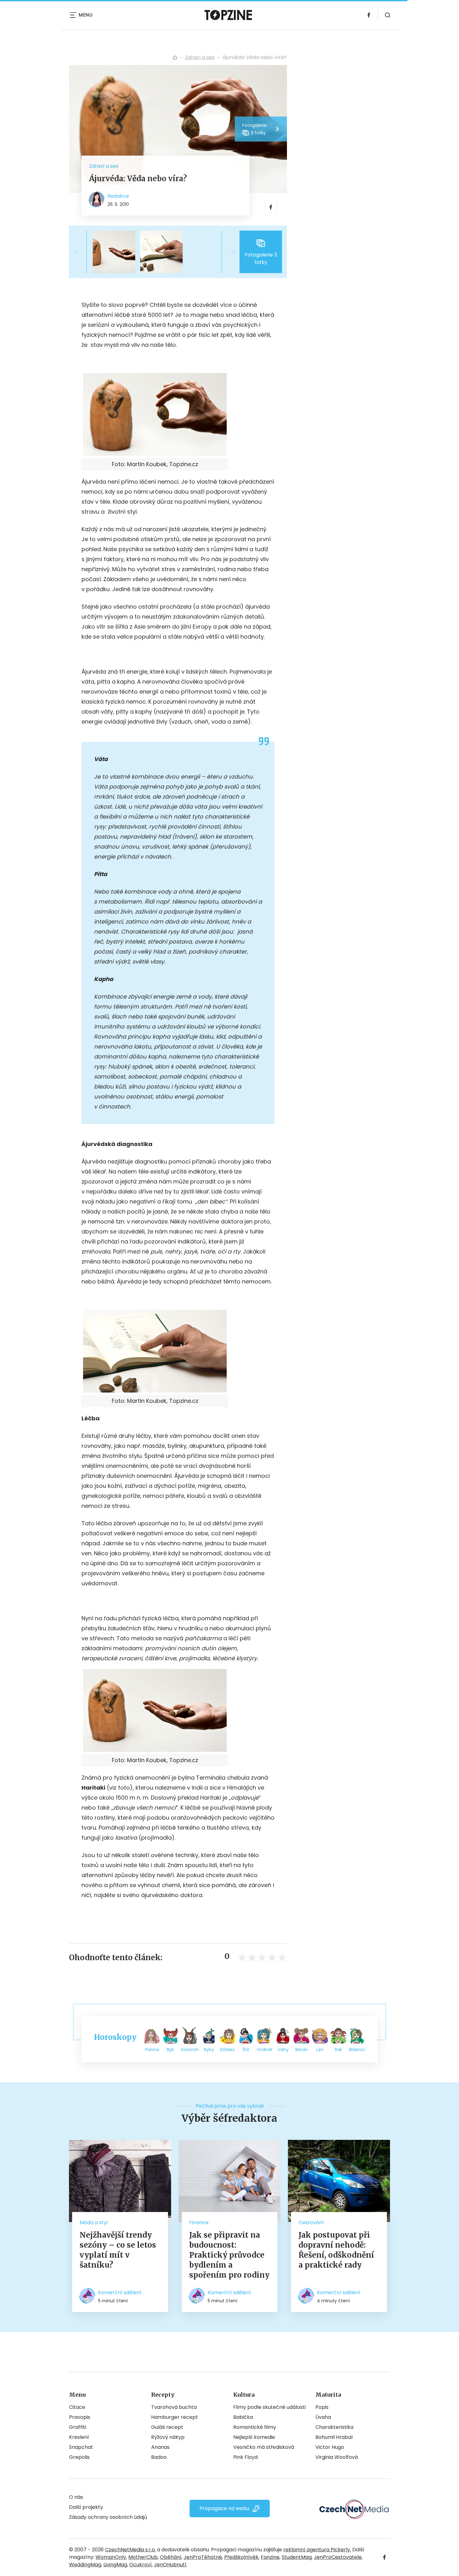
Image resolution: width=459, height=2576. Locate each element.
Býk (170, 2050)
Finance (199, 2222)
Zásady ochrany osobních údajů (108, 2517)
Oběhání (171, 2557)
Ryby (209, 2050)
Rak (338, 2050)
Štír (246, 2050)
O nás (76, 2497)
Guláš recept (167, 2427)
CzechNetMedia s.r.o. (130, 2550)
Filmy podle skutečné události (269, 2407)
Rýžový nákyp (168, 2437)
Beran (302, 2050)
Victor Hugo (330, 2447)
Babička (243, 2417)
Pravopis (80, 2417)
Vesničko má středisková (264, 2447)
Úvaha (323, 2417)
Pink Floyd (245, 2457)
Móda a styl (94, 2222)
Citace (77, 2407)
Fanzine (270, 2557)
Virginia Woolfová (337, 2457)
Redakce (118, 196)
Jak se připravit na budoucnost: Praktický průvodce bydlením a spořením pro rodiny (229, 2255)
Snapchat (81, 2447)
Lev (320, 2050)
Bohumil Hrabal (334, 2437)
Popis (322, 2407)
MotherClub (143, 2557)
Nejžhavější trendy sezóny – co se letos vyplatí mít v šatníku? (118, 2250)
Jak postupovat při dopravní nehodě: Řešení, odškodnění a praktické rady (336, 2250)
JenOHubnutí (170, 2565)
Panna (152, 2050)
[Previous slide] (81, 252)
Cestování (311, 2222)
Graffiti (78, 2427)
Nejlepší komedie (254, 2437)
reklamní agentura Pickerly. (317, 2550)
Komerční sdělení (120, 2292)
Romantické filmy (255, 2427)
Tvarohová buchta (174, 2407)
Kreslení (79, 2437)
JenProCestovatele (338, 2557)
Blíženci (357, 2050)
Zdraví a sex (200, 57)
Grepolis (79, 2457)
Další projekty (86, 2507)
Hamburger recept (175, 2417)
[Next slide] (227, 252)
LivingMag (115, 2565)
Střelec (227, 2050)
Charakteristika (334, 2427)
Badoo (159, 2457)
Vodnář (264, 2050)
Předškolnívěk (241, 2557)
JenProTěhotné (203, 2557)
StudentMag (297, 2557)
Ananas (160, 2447)
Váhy (283, 2050)
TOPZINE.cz (175, 57)
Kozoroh (190, 2050)
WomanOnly (111, 2557)
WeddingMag (85, 2565)
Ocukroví (141, 2565)
